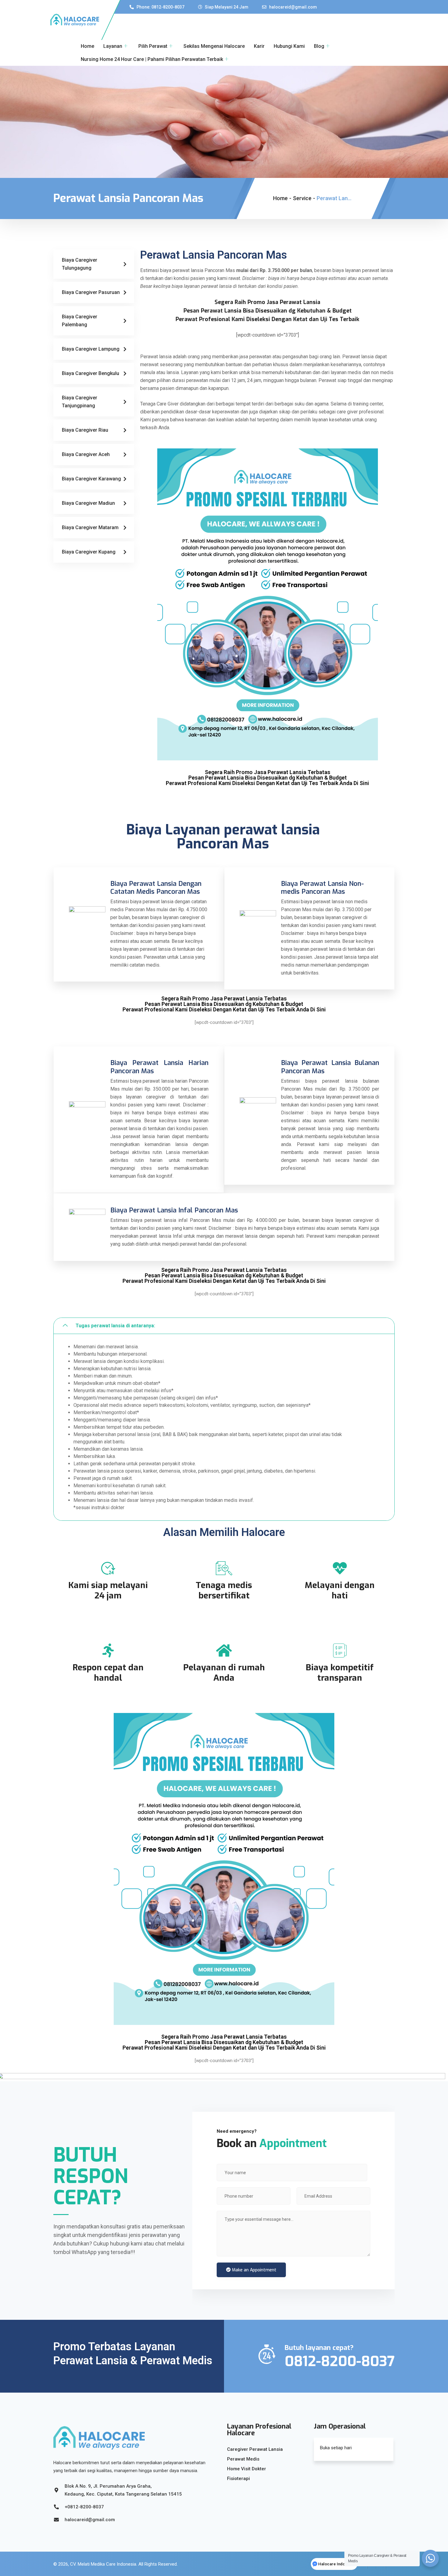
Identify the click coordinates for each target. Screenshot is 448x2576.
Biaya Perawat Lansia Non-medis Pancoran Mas (322, 888)
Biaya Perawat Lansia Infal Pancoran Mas (174, 1210)
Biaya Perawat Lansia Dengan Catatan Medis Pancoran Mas (156, 888)
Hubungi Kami (289, 46)
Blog (319, 46)
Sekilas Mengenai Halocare (214, 46)
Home (87, 46)
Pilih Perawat (153, 46)
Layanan (113, 46)
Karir (259, 46)
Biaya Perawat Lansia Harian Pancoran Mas (159, 1067)
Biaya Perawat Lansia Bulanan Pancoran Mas (330, 1067)
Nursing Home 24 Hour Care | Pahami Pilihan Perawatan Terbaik (152, 59)
